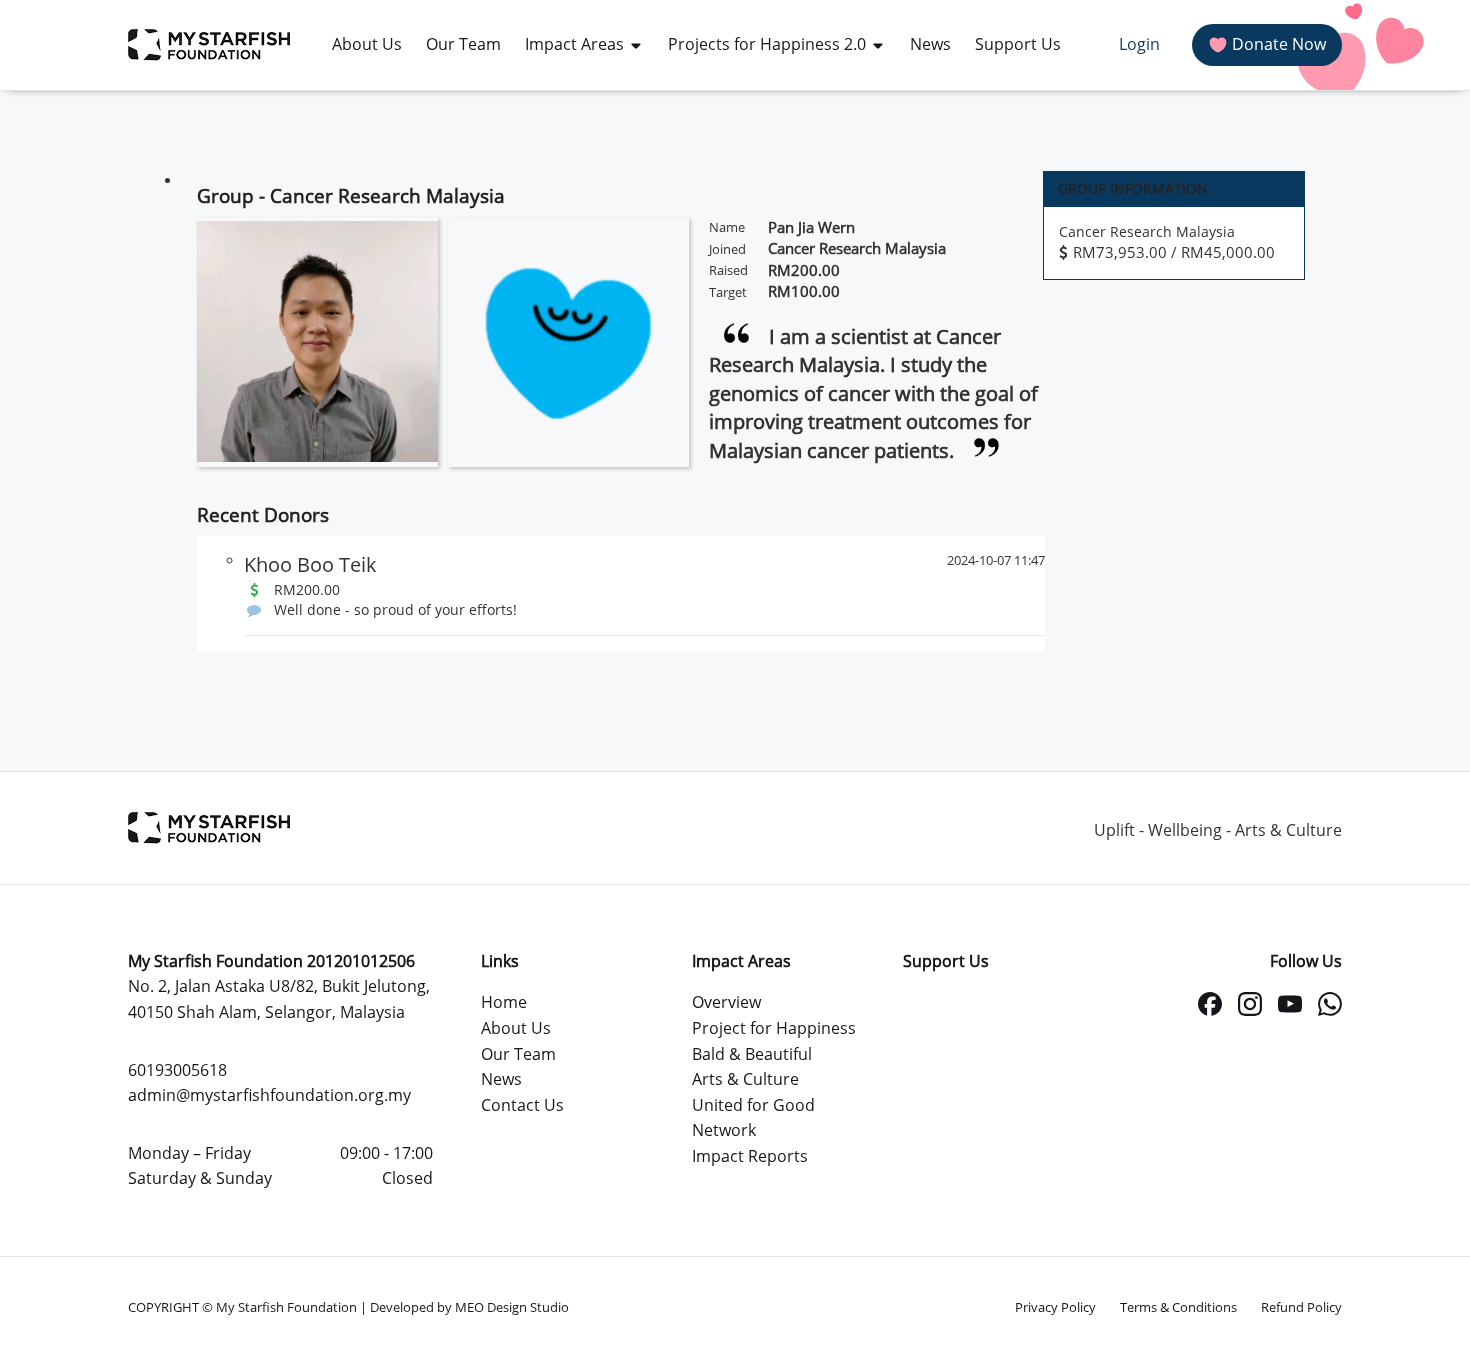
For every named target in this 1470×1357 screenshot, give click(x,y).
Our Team (518, 1054)
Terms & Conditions (1178, 1307)
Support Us (946, 961)
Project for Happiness (774, 1028)
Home (504, 1002)
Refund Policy (1301, 1307)
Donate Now (1279, 44)
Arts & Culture (745, 1079)
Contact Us (522, 1105)
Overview (726, 1002)
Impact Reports (750, 1156)
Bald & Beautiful (752, 1054)
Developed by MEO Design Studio (469, 1307)
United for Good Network (753, 1118)
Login (1139, 44)
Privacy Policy (1055, 1307)
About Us (516, 1028)
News (501, 1079)
